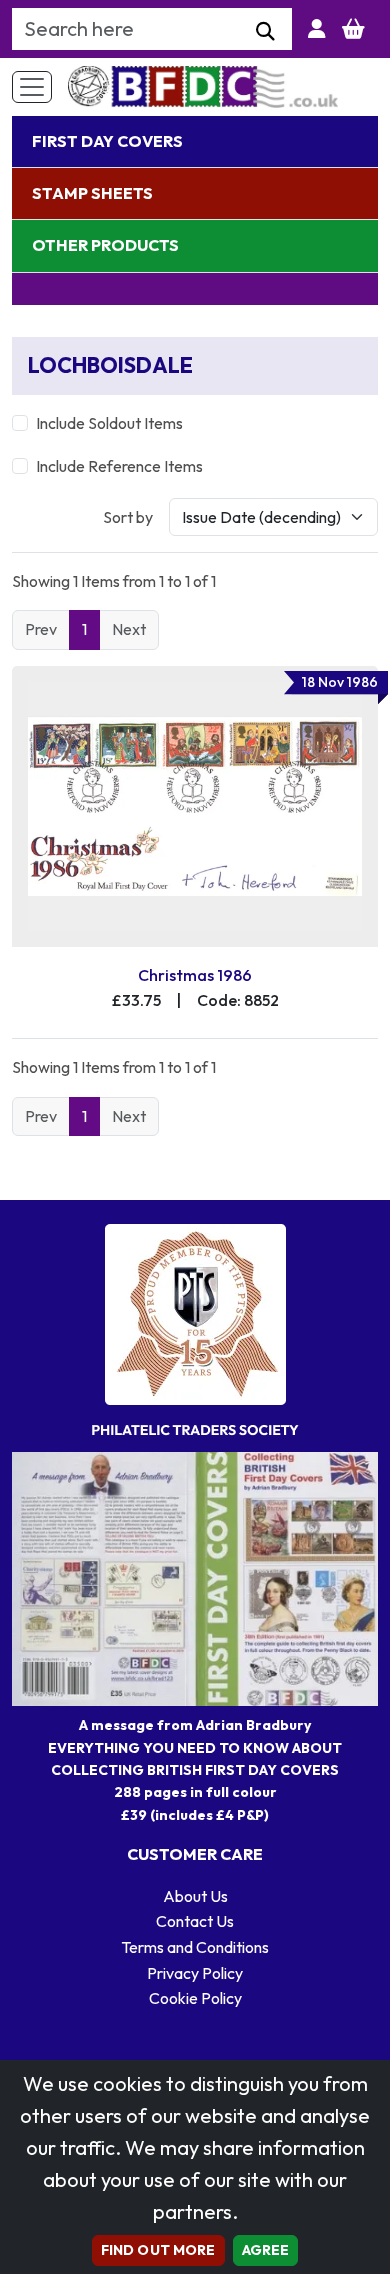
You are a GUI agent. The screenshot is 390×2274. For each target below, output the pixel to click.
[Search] (265, 32)
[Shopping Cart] (353, 29)
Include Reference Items (119, 466)
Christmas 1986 (195, 975)
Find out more (158, 2250)
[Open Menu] (32, 87)
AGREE (266, 2250)
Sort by (128, 517)
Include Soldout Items (109, 423)
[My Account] (317, 29)
